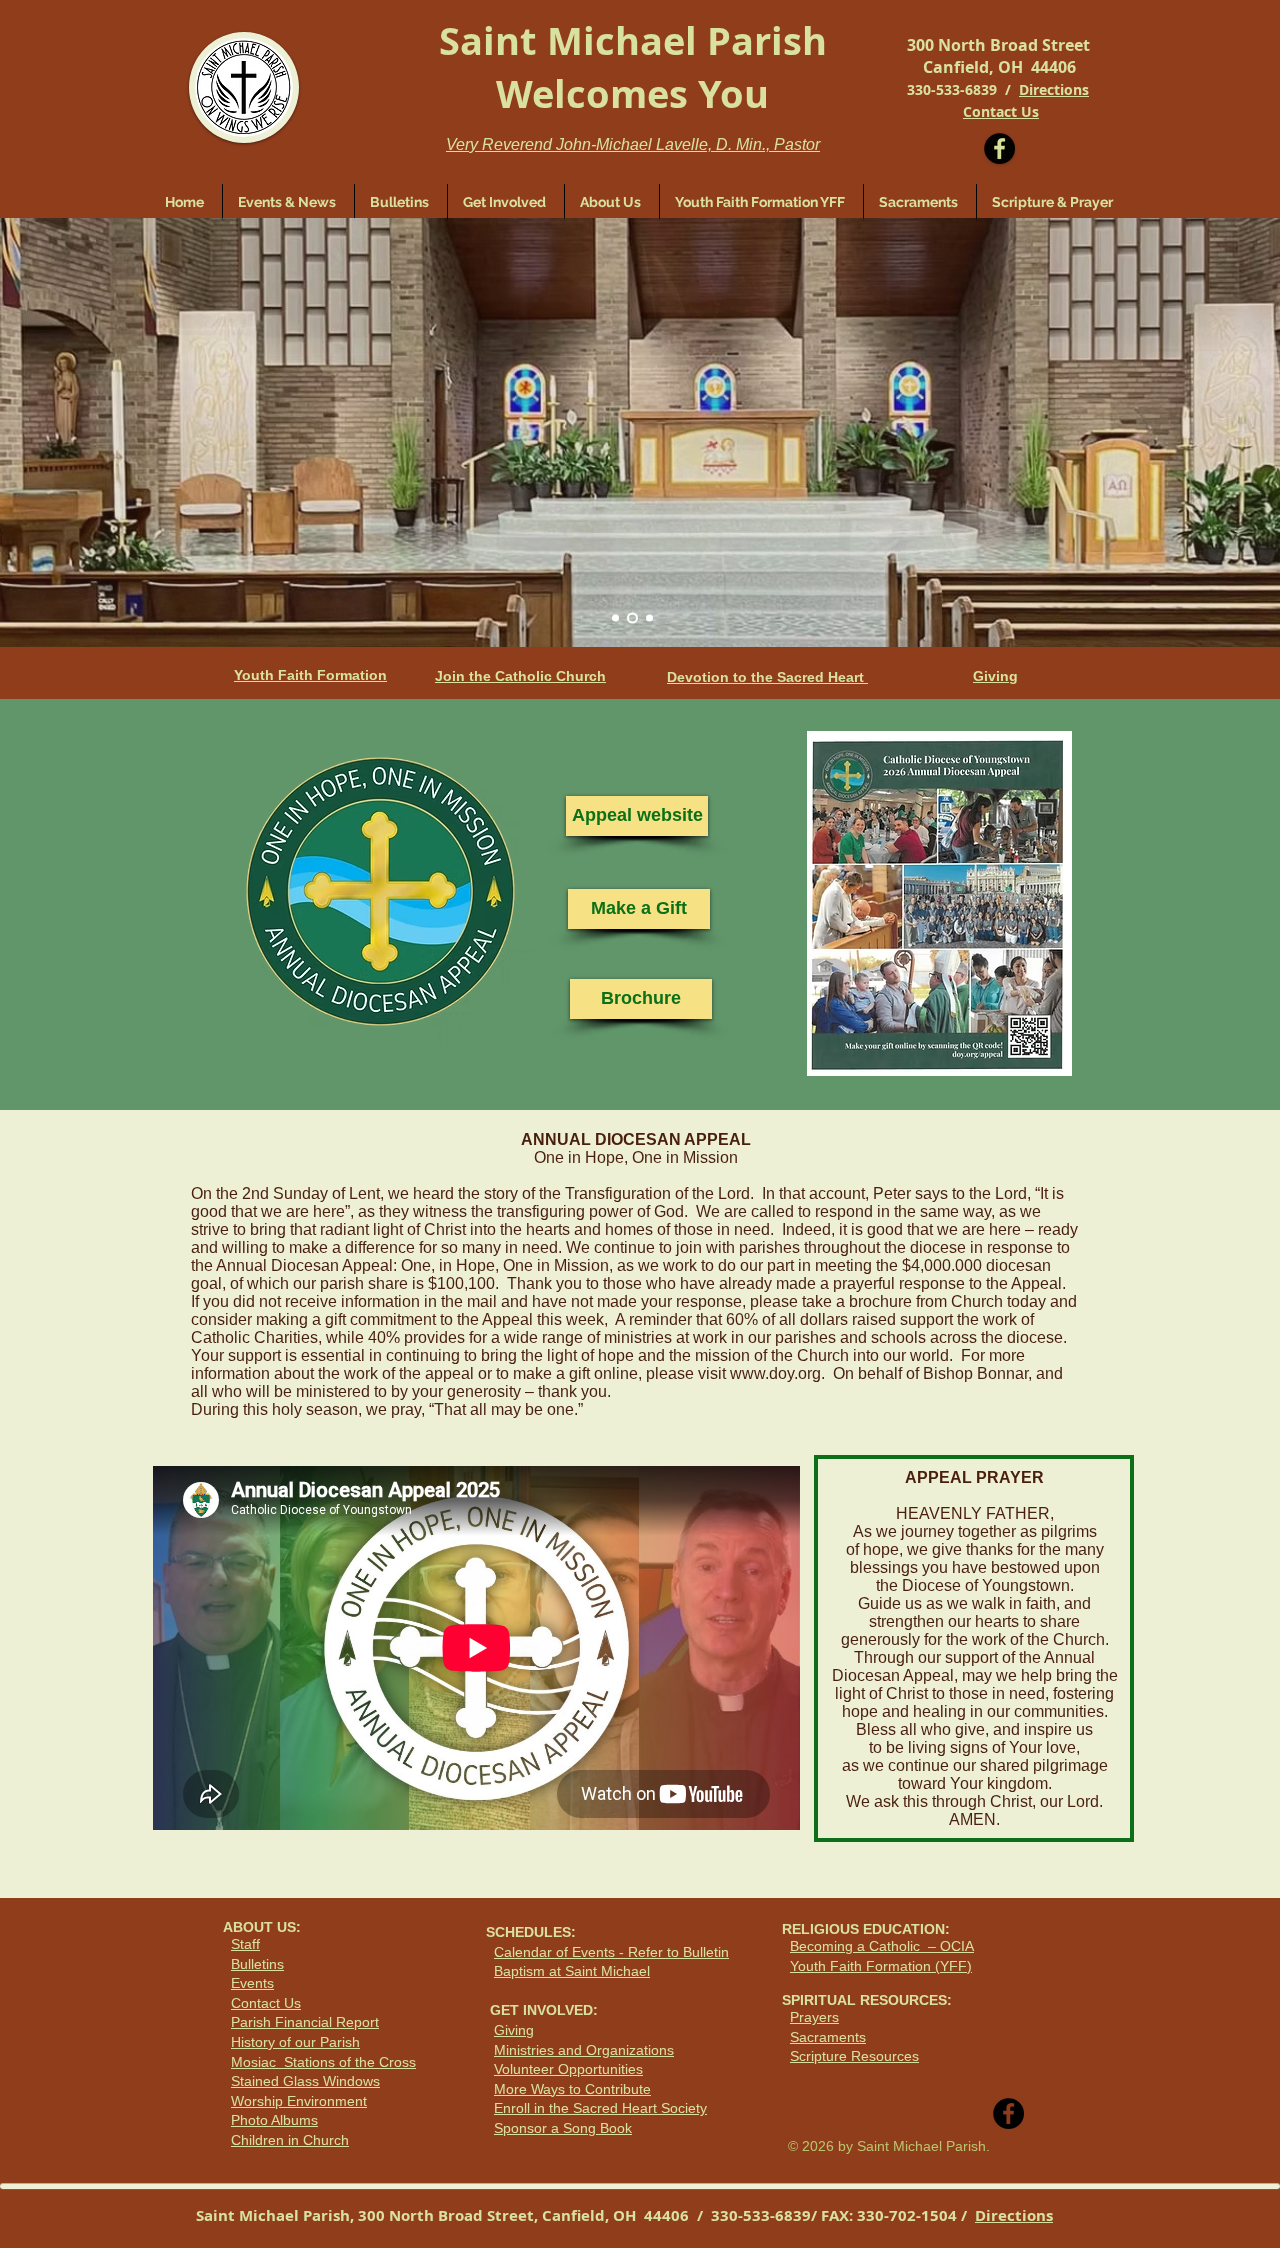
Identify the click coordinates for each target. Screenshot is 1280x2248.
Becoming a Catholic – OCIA (882, 1946)
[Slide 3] (649, 618)
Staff (245, 1944)
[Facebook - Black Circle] (999, 148)
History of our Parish (295, 2042)
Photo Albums (274, 2120)
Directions (1054, 89)
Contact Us (266, 2003)
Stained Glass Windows (305, 2081)
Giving (514, 2030)
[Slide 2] (632, 618)
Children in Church (290, 2140)
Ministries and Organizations (584, 2050)
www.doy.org (775, 1373)
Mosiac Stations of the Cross (323, 2062)
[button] (506, 202)
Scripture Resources (854, 2056)
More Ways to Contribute (572, 2089)
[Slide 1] (615, 618)
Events (252, 1983)
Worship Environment (299, 2101)
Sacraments (828, 2037)
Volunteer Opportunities (568, 2069)
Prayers (814, 2017)
